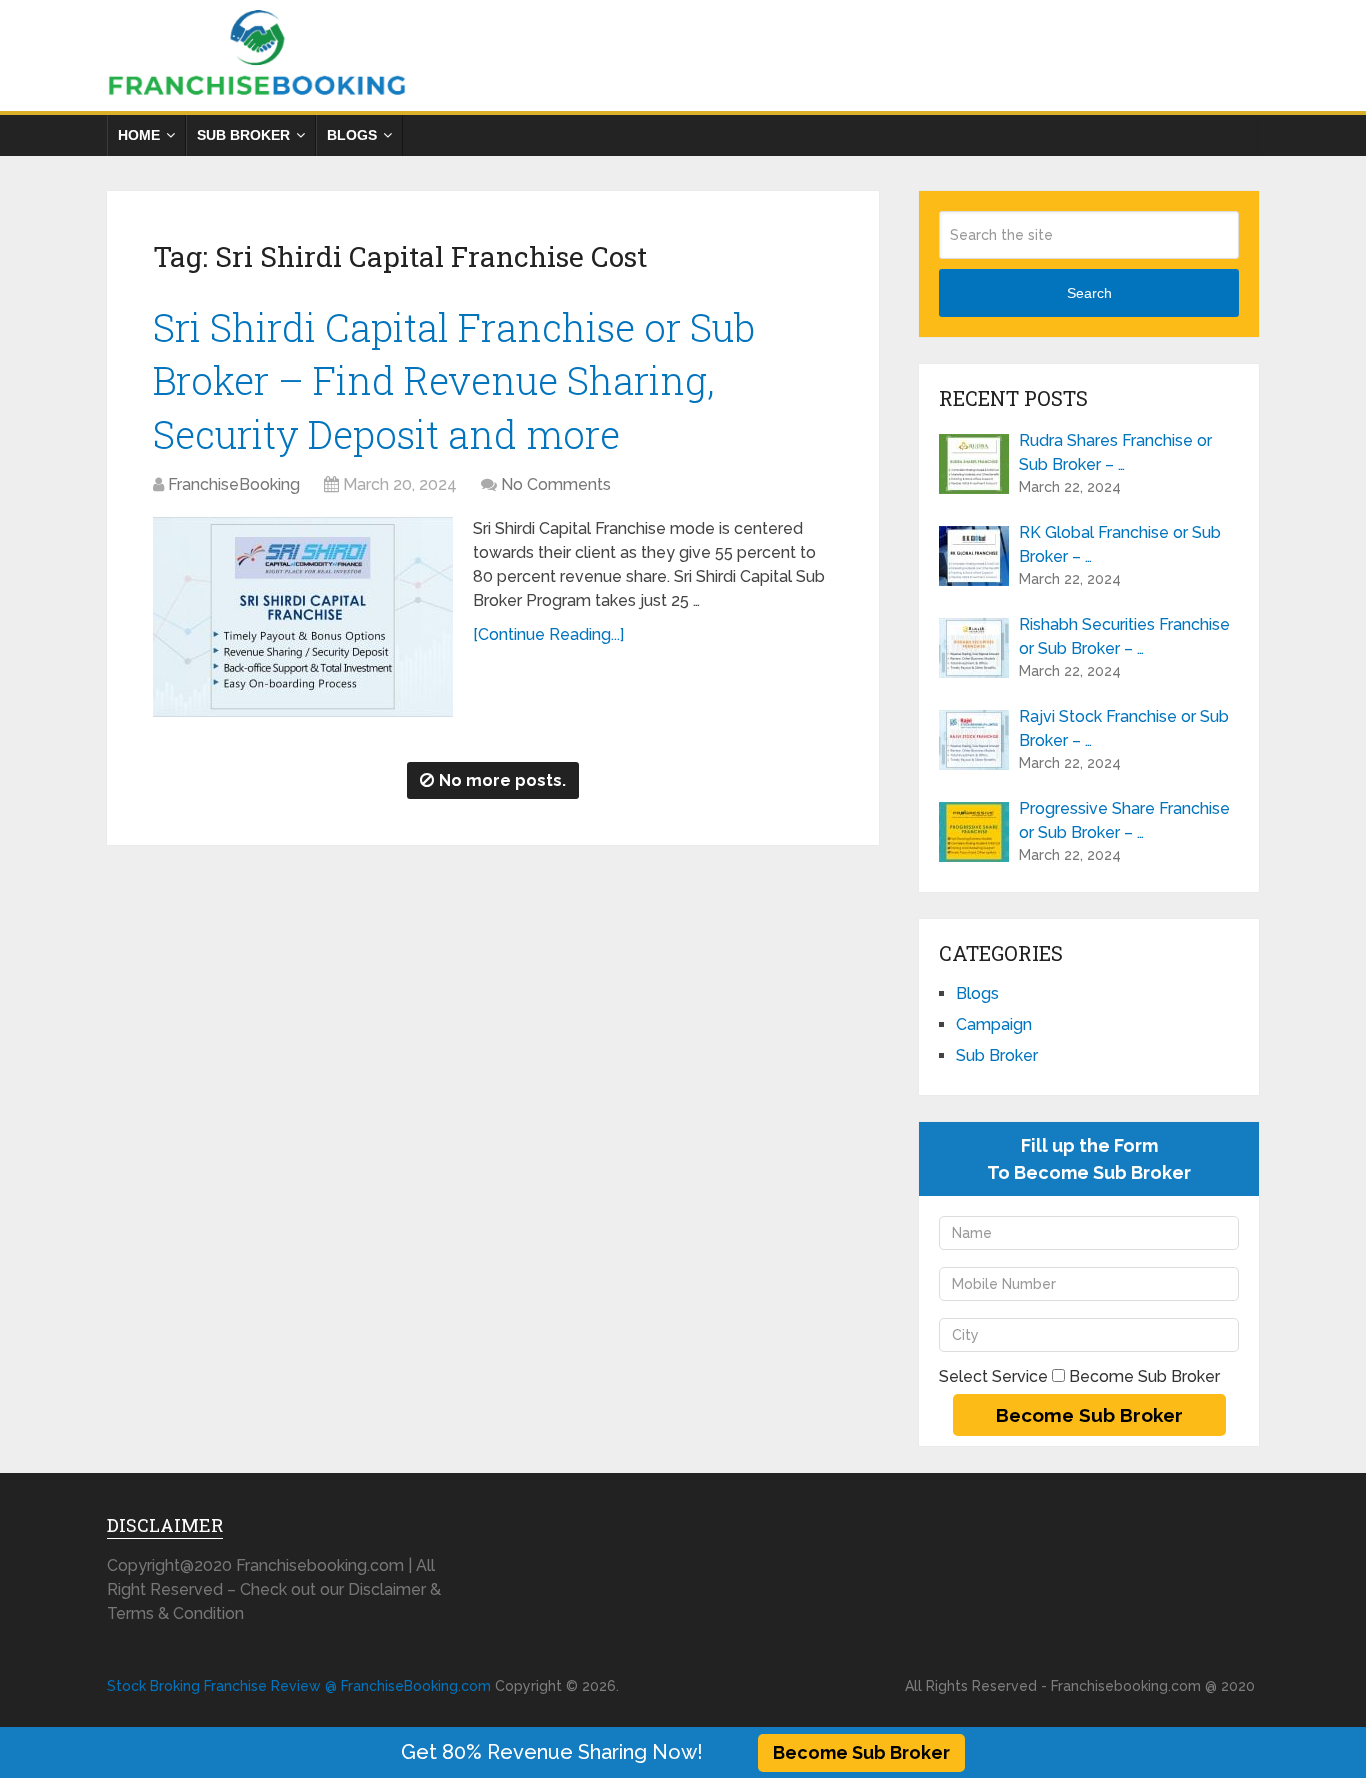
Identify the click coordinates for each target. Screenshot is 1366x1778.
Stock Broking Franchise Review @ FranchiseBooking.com (299, 1686)
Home (139, 135)
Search (1089, 293)
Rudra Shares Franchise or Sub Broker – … (1115, 452)
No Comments (556, 484)
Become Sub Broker (861, 1752)
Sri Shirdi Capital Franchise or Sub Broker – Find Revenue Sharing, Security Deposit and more (454, 380)
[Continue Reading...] (548, 634)
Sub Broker (243, 135)
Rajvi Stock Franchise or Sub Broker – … (1124, 728)
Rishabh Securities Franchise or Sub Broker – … (1124, 636)
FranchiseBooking (234, 484)
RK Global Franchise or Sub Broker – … (1120, 544)
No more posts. (502, 780)
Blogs (352, 135)
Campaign (994, 1024)
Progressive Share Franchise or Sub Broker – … (1124, 820)
